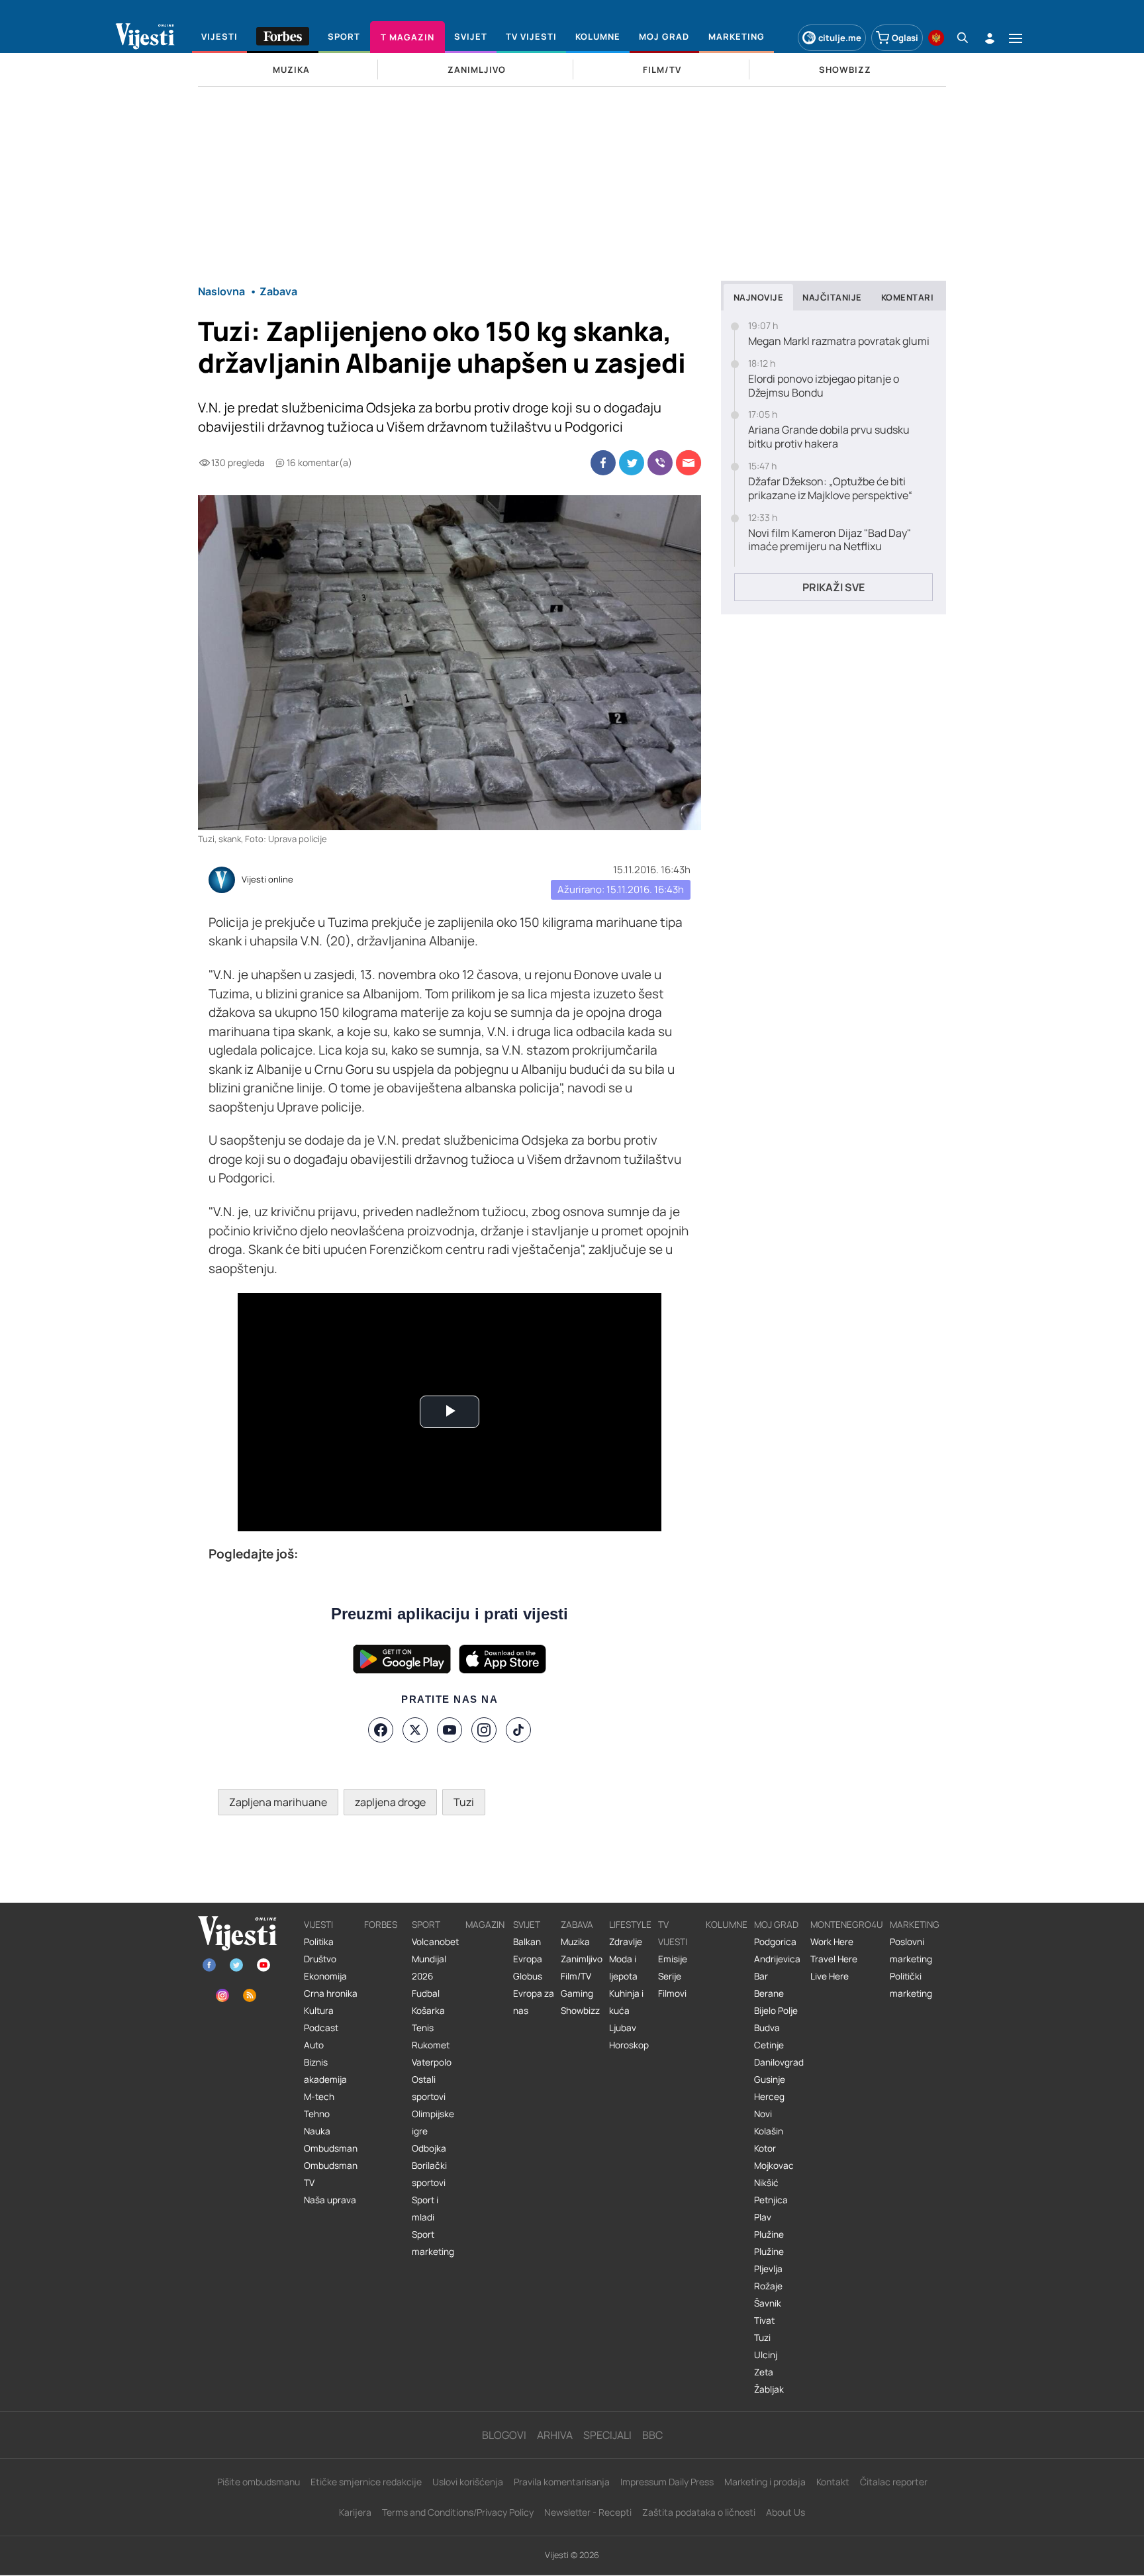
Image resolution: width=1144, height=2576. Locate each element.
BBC (652, 2435)
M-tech (319, 2097)
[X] (415, 1730)
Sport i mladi (425, 2209)
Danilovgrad (779, 2062)
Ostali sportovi (429, 2088)
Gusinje (770, 2079)
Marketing (915, 1925)
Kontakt (833, 2482)
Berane (769, 1993)
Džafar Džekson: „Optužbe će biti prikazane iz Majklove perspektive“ (830, 489)
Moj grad (776, 1925)
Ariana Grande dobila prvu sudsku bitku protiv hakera (829, 437)
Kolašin (769, 2131)
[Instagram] (484, 1730)
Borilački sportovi (429, 2174)
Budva (767, 2028)
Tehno (317, 2114)
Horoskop (629, 2045)
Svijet (527, 1925)
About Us (786, 2512)
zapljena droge (390, 1802)
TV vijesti (673, 1933)
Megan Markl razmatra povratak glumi (839, 341)
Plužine (769, 2234)
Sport (426, 1925)
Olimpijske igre (433, 2123)
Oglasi (905, 38)
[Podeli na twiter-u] (632, 463)
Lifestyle (630, 1925)
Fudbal (426, 1993)
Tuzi (464, 1802)
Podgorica (775, 1942)
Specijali (607, 2435)
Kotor (765, 2148)
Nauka (317, 2131)
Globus (528, 1976)
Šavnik (768, 2303)
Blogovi (504, 2435)
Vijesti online (267, 880)
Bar (761, 1976)
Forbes (381, 1925)
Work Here (832, 1942)
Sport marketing (433, 2243)
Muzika (575, 1942)
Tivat (764, 2320)
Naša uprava (330, 2200)
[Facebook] (381, 1730)
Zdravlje (626, 1942)
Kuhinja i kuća (626, 2002)
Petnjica (771, 2200)
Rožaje (768, 2286)
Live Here (830, 1976)
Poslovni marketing (911, 1950)
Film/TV (576, 1976)
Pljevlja (768, 2269)
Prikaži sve (834, 587)
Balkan (527, 1942)
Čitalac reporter (894, 2482)
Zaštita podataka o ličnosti (699, 2512)
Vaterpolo (432, 2062)
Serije (670, 1976)
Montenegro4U (847, 1925)
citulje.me (840, 38)
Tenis (423, 2028)
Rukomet (431, 2045)
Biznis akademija (325, 2071)
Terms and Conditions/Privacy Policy (458, 2512)
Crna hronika (331, 1993)
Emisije (673, 1959)
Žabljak (769, 2389)
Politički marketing (911, 1985)
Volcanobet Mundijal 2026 (435, 1959)
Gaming (577, 1993)
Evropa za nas (534, 2002)
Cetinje (769, 2045)
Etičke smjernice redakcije (366, 2482)
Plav (763, 2217)
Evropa (528, 1959)
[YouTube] (450, 1730)
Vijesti (318, 1925)
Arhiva (555, 2435)
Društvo (320, 1959)
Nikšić (766, 2183)
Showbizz (580, 2011)
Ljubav (623, 2028)
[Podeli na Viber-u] (660, 463)
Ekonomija (325, 1976)
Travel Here (834, 1959)
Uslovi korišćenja (468, 2482)
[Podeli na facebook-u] (603, 463)
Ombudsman (331, 2148)
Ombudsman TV (331, 2174)
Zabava (577, 1925)
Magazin (485, 1925)
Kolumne (727, 1925)
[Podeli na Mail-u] (689, 463)
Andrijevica (777, 1959)
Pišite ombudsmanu (259, 2482)
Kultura (319, 2011)
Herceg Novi (769, 2105)
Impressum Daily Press (667, 2482)
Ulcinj (766, 2355)
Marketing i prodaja (765, 2482)
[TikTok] (518, 1730)
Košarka (428, 2011)
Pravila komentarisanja (562, 2482)
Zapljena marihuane (278, 1802)
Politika (319, 1942)
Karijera (355, 2512)
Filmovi (672, 1993)
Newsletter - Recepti (588, 2512)
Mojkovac (774, 2166)
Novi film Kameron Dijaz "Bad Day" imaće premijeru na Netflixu (830, 540)
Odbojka (429, 2148)
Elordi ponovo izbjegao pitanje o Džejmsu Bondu (824, 386)
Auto (314, 2045)
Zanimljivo (582, 1959)
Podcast (321, 2028)
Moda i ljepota (623, 1968)
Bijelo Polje (776, 2011)
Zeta (764, 2372)
